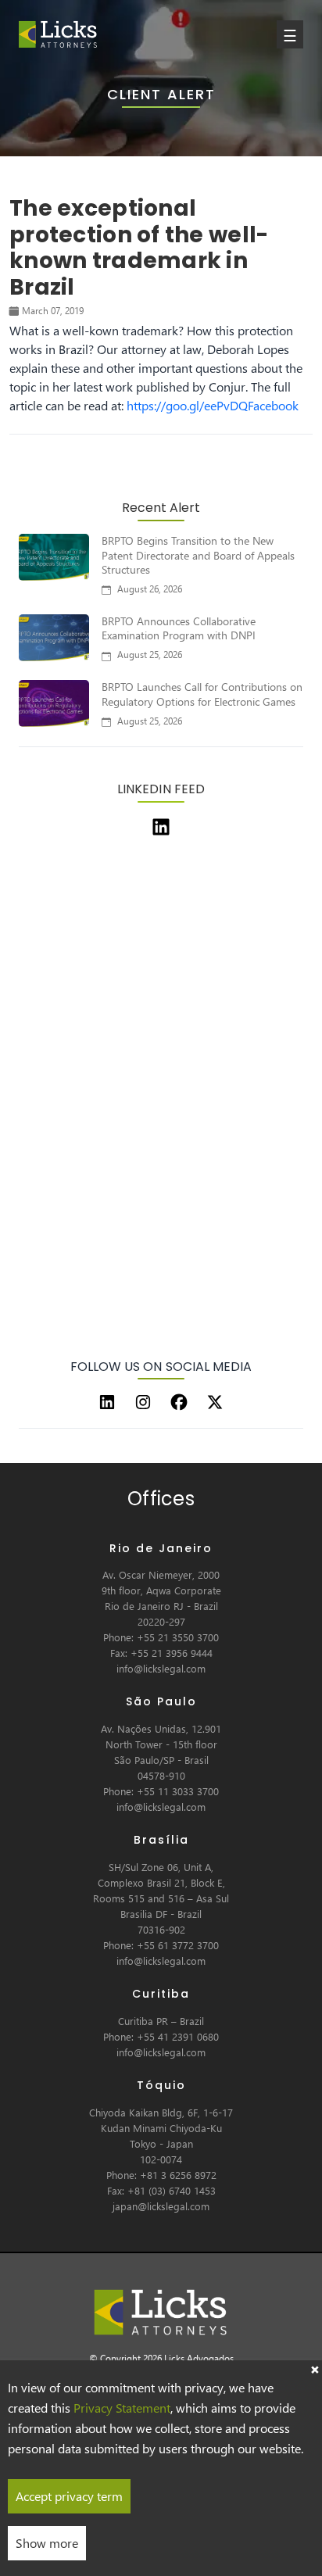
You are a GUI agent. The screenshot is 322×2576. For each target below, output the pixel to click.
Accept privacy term (69, 2496)
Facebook (273, 405)
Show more (47, 2543)
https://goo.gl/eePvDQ (187, 405)
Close (314, 2368)
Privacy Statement (122, 2408)
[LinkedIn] (107, 1402)
